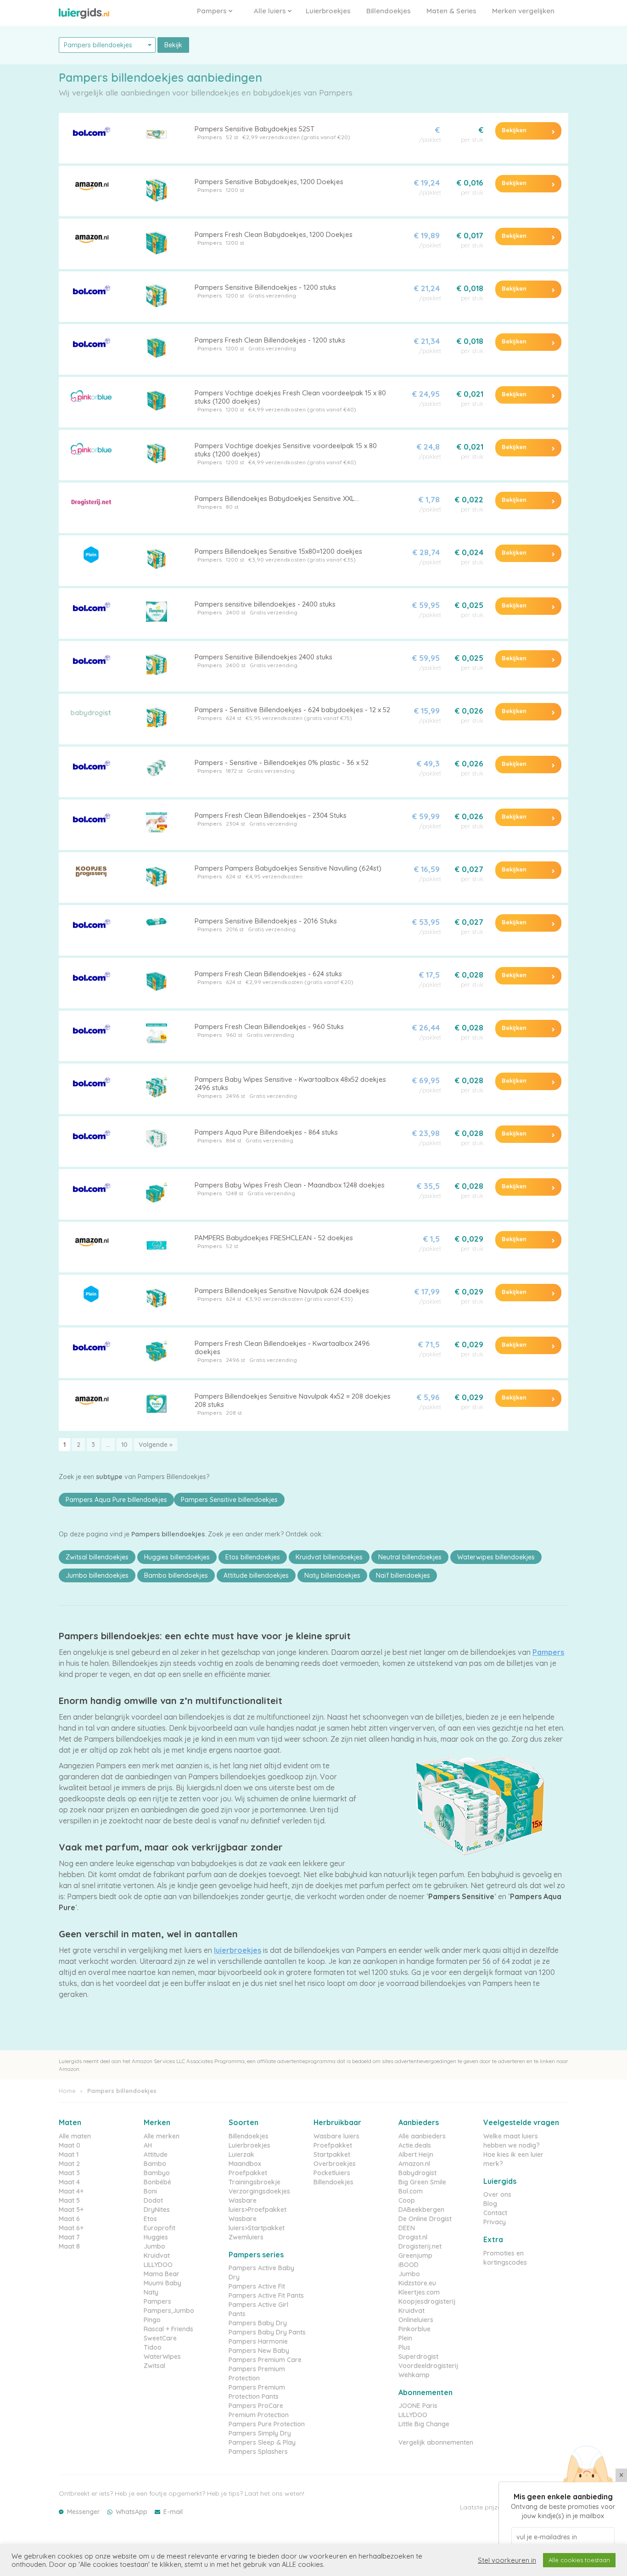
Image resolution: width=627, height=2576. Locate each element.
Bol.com (411, 2191)
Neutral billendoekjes (410, 1557)
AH (148, 2145)
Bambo (155, 2164)
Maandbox (245, 2164)
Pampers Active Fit (257, 2286)
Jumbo (154, 2246)
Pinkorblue (414, 2329)
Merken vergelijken (523, 11)
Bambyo (157, 2173)
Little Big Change (424, 2424)
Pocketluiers (332, 2173)
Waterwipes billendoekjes (496, 1557)
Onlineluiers (416, 2320)
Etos (150, 2219)
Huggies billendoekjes (177, 1557)
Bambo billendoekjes (176, 1575)
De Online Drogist (425, 2219)
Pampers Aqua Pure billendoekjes (116, 1500)
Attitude (156, 2154)
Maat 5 (69, 2200)
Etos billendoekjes (253, 1557)
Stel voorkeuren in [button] (507, 2560)
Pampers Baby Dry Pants (267, 2332)
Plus (404, 2347)
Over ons (497, 2194)
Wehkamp (414, 2375)
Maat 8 (69, 2246)
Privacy (495, 2222)
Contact (495, 2213)
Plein (405, 2338)
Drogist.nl (413, 2237)
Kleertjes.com (419, 2292)
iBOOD (409, 2265)
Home (67, 2091)
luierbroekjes (238, 1950)
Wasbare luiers (336, 2136)
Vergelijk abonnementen (436, 2442)
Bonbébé (157, 2182)
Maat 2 (69, 2164)
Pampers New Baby (259, 2351)
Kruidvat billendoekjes (329, 1557)
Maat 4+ (71, 2191)
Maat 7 (69, 2237)
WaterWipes (162, 2357)
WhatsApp (132, 2512)
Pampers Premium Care (265, 2360)
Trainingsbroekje (255, 2182)
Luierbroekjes (328, 11)
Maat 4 (69, 2182)
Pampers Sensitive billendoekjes (229, 1500)
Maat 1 (69, 2154)
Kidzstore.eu (417, 2283)
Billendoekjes (389, 11)
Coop (407, 2200)
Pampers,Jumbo (169, 2311)
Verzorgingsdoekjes (259, 2191)
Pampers (213, 11)
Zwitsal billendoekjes (97, 1557)
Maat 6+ (71, 2228)
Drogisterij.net (420, 2246)
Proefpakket (248, 2173)
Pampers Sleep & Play (262, 2442)
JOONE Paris (418, 2406)
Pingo (152, 2320)
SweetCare (160, 2338)
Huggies (156, 2237)
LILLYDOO (158, 2265)
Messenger (84, 2512)
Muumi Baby (162, 2283)
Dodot (153, 2200)
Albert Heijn (416, 2154)
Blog (490, 2204)
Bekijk (173, 45)
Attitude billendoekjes (256, 1575)
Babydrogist (417, 2173)
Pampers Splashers (258, 2452)
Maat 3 (69, 2173)
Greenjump (415, 2255)
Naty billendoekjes (332, 1575)
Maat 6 (69, 2219)
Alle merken (162, 2136)
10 (124, 1445)
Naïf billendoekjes (403, 1575)
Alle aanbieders (422, 2136)
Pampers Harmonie (258, 2341)
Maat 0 (70, 2145)
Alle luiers (271, 11)
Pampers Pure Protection (267, 2424)
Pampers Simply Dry (260, 2433)
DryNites (157, 2210)
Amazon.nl (414, 2164)
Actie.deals (415, 2145)
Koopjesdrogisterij (427, 2301)
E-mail (173, 2512)
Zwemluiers (246, 2237)
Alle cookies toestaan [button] (579, 2560)
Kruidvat (157, 2255)
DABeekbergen (421, 2210)
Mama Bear (162, 2274)
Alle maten (75, 2136)
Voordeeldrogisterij (428, 2366)
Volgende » (156, 1445)
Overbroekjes (335, 2164)
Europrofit (160, 2228)
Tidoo (153, 2347)
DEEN (407, 2228)
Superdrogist (418, 2357)
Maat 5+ (71, 2210)
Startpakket (332, 2154)
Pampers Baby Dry (258, 2323)
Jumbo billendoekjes (97, 1575)
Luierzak (241, 2154)
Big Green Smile (422, 2182)
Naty (151, 2292)
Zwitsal (154, 2366)
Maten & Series (451, 11)
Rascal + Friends (168, 2329)
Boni (150, 2191)
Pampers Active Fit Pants (266, 2295)
